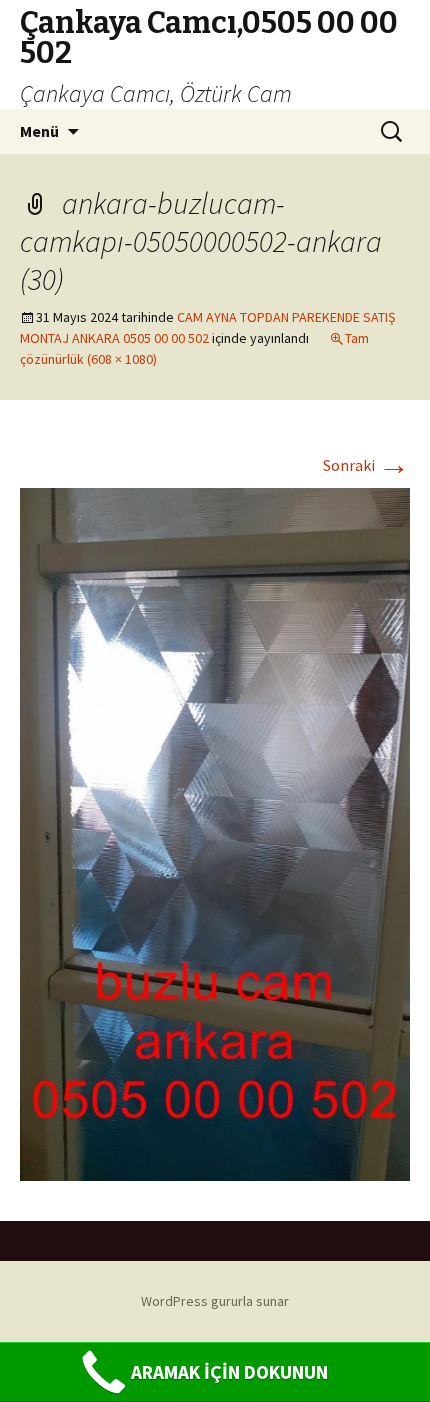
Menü (39, 131)
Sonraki (366, 465)
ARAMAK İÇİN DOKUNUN (229, 1372)
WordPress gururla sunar (215, 1301)
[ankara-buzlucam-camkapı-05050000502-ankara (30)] (215, 833)
